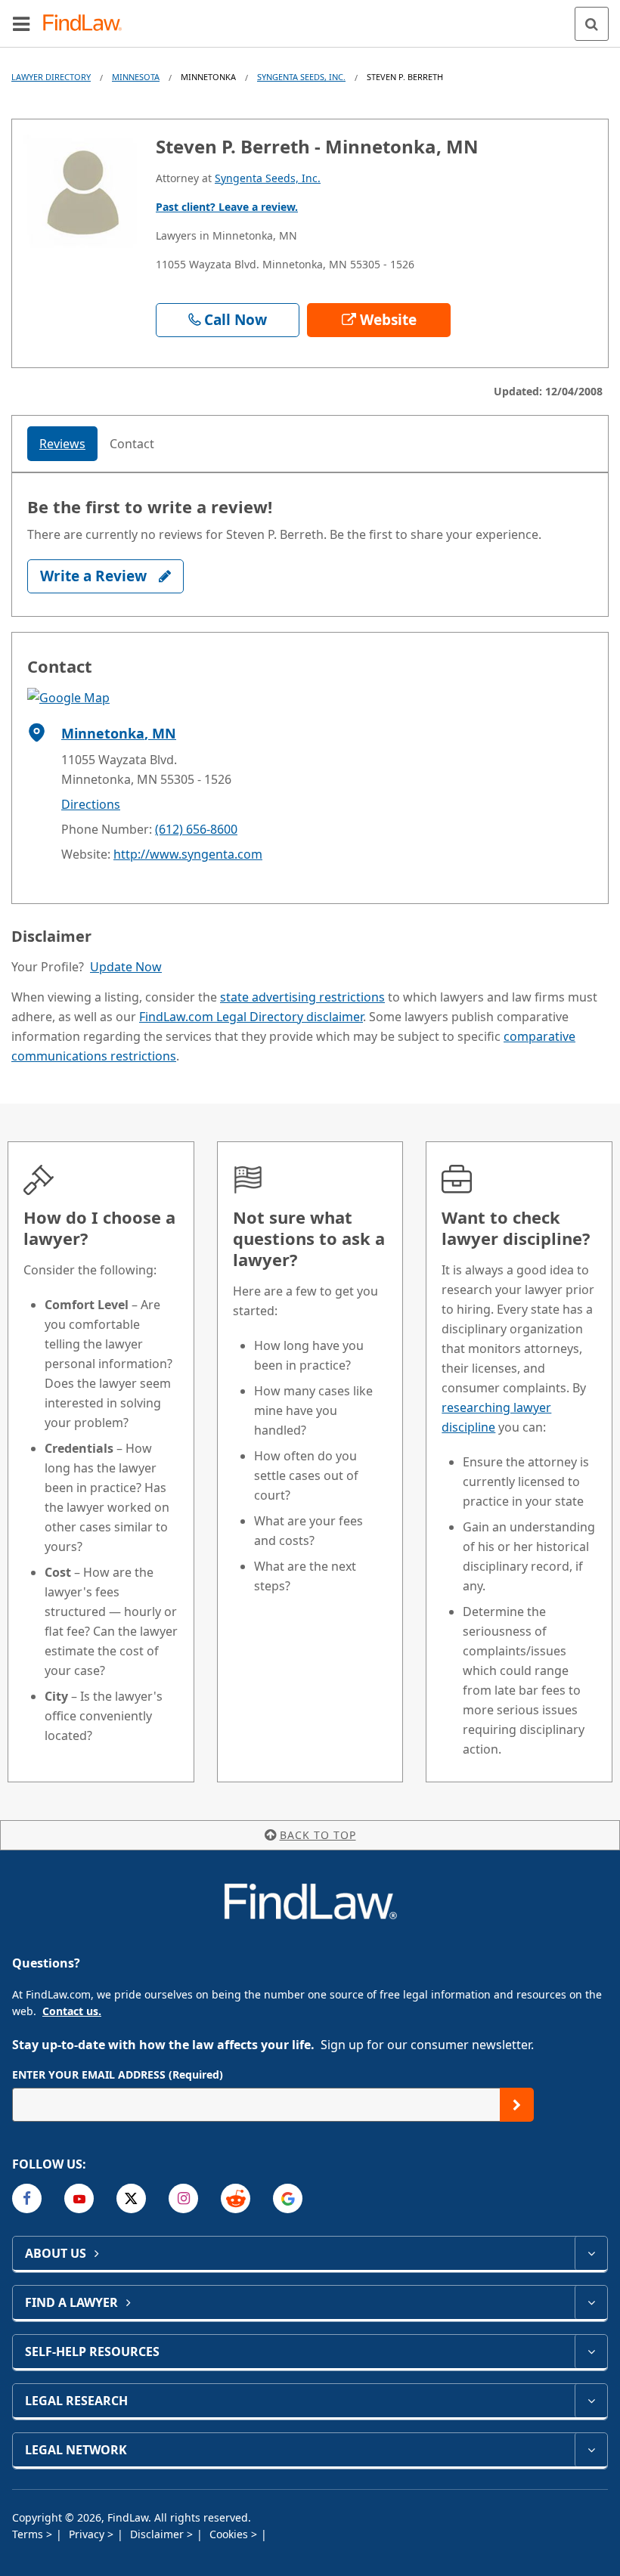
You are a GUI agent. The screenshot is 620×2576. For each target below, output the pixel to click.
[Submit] (517, 2105)
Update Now (126, 967)
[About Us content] (591, 2253)
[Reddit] (236, 2198)
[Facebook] (27, 2198)
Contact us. (72, 2011)
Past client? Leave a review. (227, 207)
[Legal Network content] (591, 2450)
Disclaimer (158, 2534)
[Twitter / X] (131, 2198)
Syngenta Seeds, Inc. (301, 77)
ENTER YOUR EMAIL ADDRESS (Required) (118, 2074)
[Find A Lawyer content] (591, 2302)
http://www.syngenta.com (188, 854)
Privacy (88, 2534)
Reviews (62, 444)
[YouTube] (79, 2198)
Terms (29, 2534)
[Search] (592, 24)
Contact (132, 444)
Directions (91, 804)
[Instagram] (183, 2198)
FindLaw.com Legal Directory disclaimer (251, 1017)
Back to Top (318, 1835)
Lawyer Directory (51, 77)
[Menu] (21, 23)
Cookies (230, 2534)
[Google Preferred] (288, 2198)
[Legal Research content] (591, 2401)
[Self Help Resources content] (591, 2352)
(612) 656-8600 (196, 829)
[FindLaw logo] (87, 24)
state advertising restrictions (302, 997)
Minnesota (136, 77)
